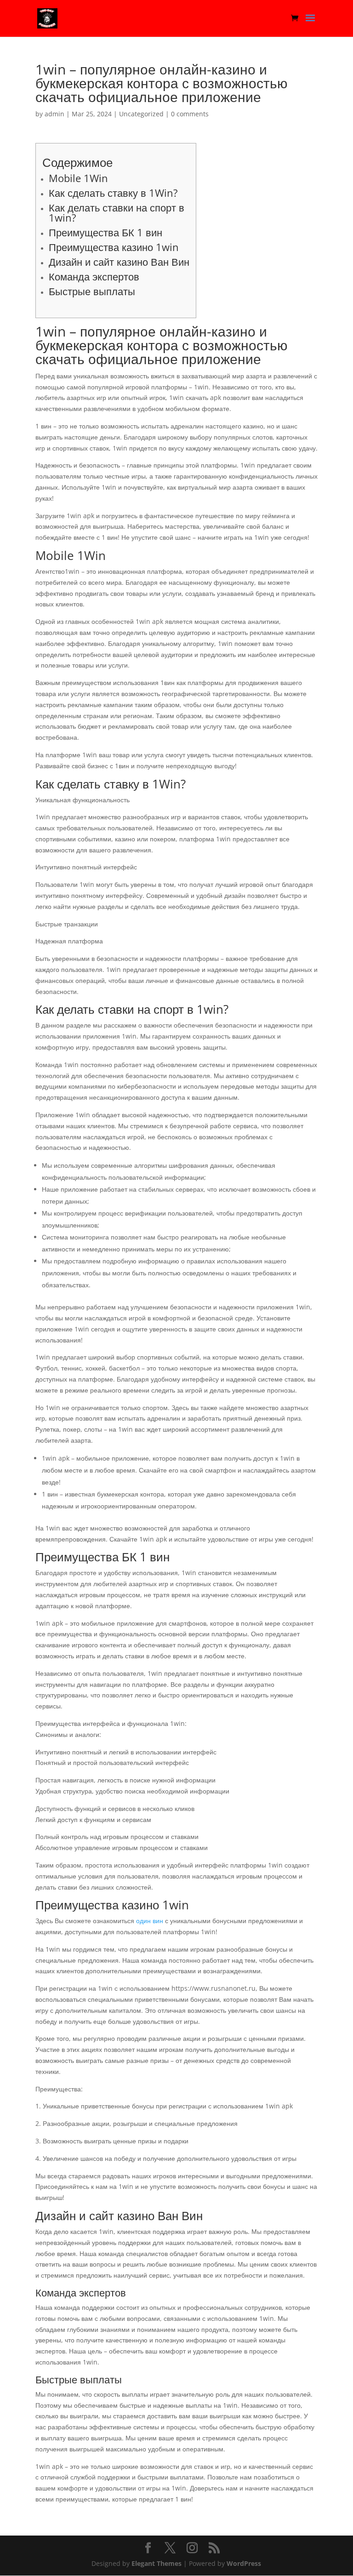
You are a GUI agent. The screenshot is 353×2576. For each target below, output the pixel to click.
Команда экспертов (94, 276)
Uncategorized (141, 114)
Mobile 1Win (78, 178)
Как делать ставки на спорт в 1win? (117, 212)
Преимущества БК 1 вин (105, 232)
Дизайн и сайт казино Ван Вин (119, 262)
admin (54, 114)
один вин (150, 1921)
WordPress (244, 2563)
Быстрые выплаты (92, 291)
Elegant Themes (157, 2563)
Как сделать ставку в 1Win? (113, 193)
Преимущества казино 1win (114, 247)
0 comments (190, 114)
